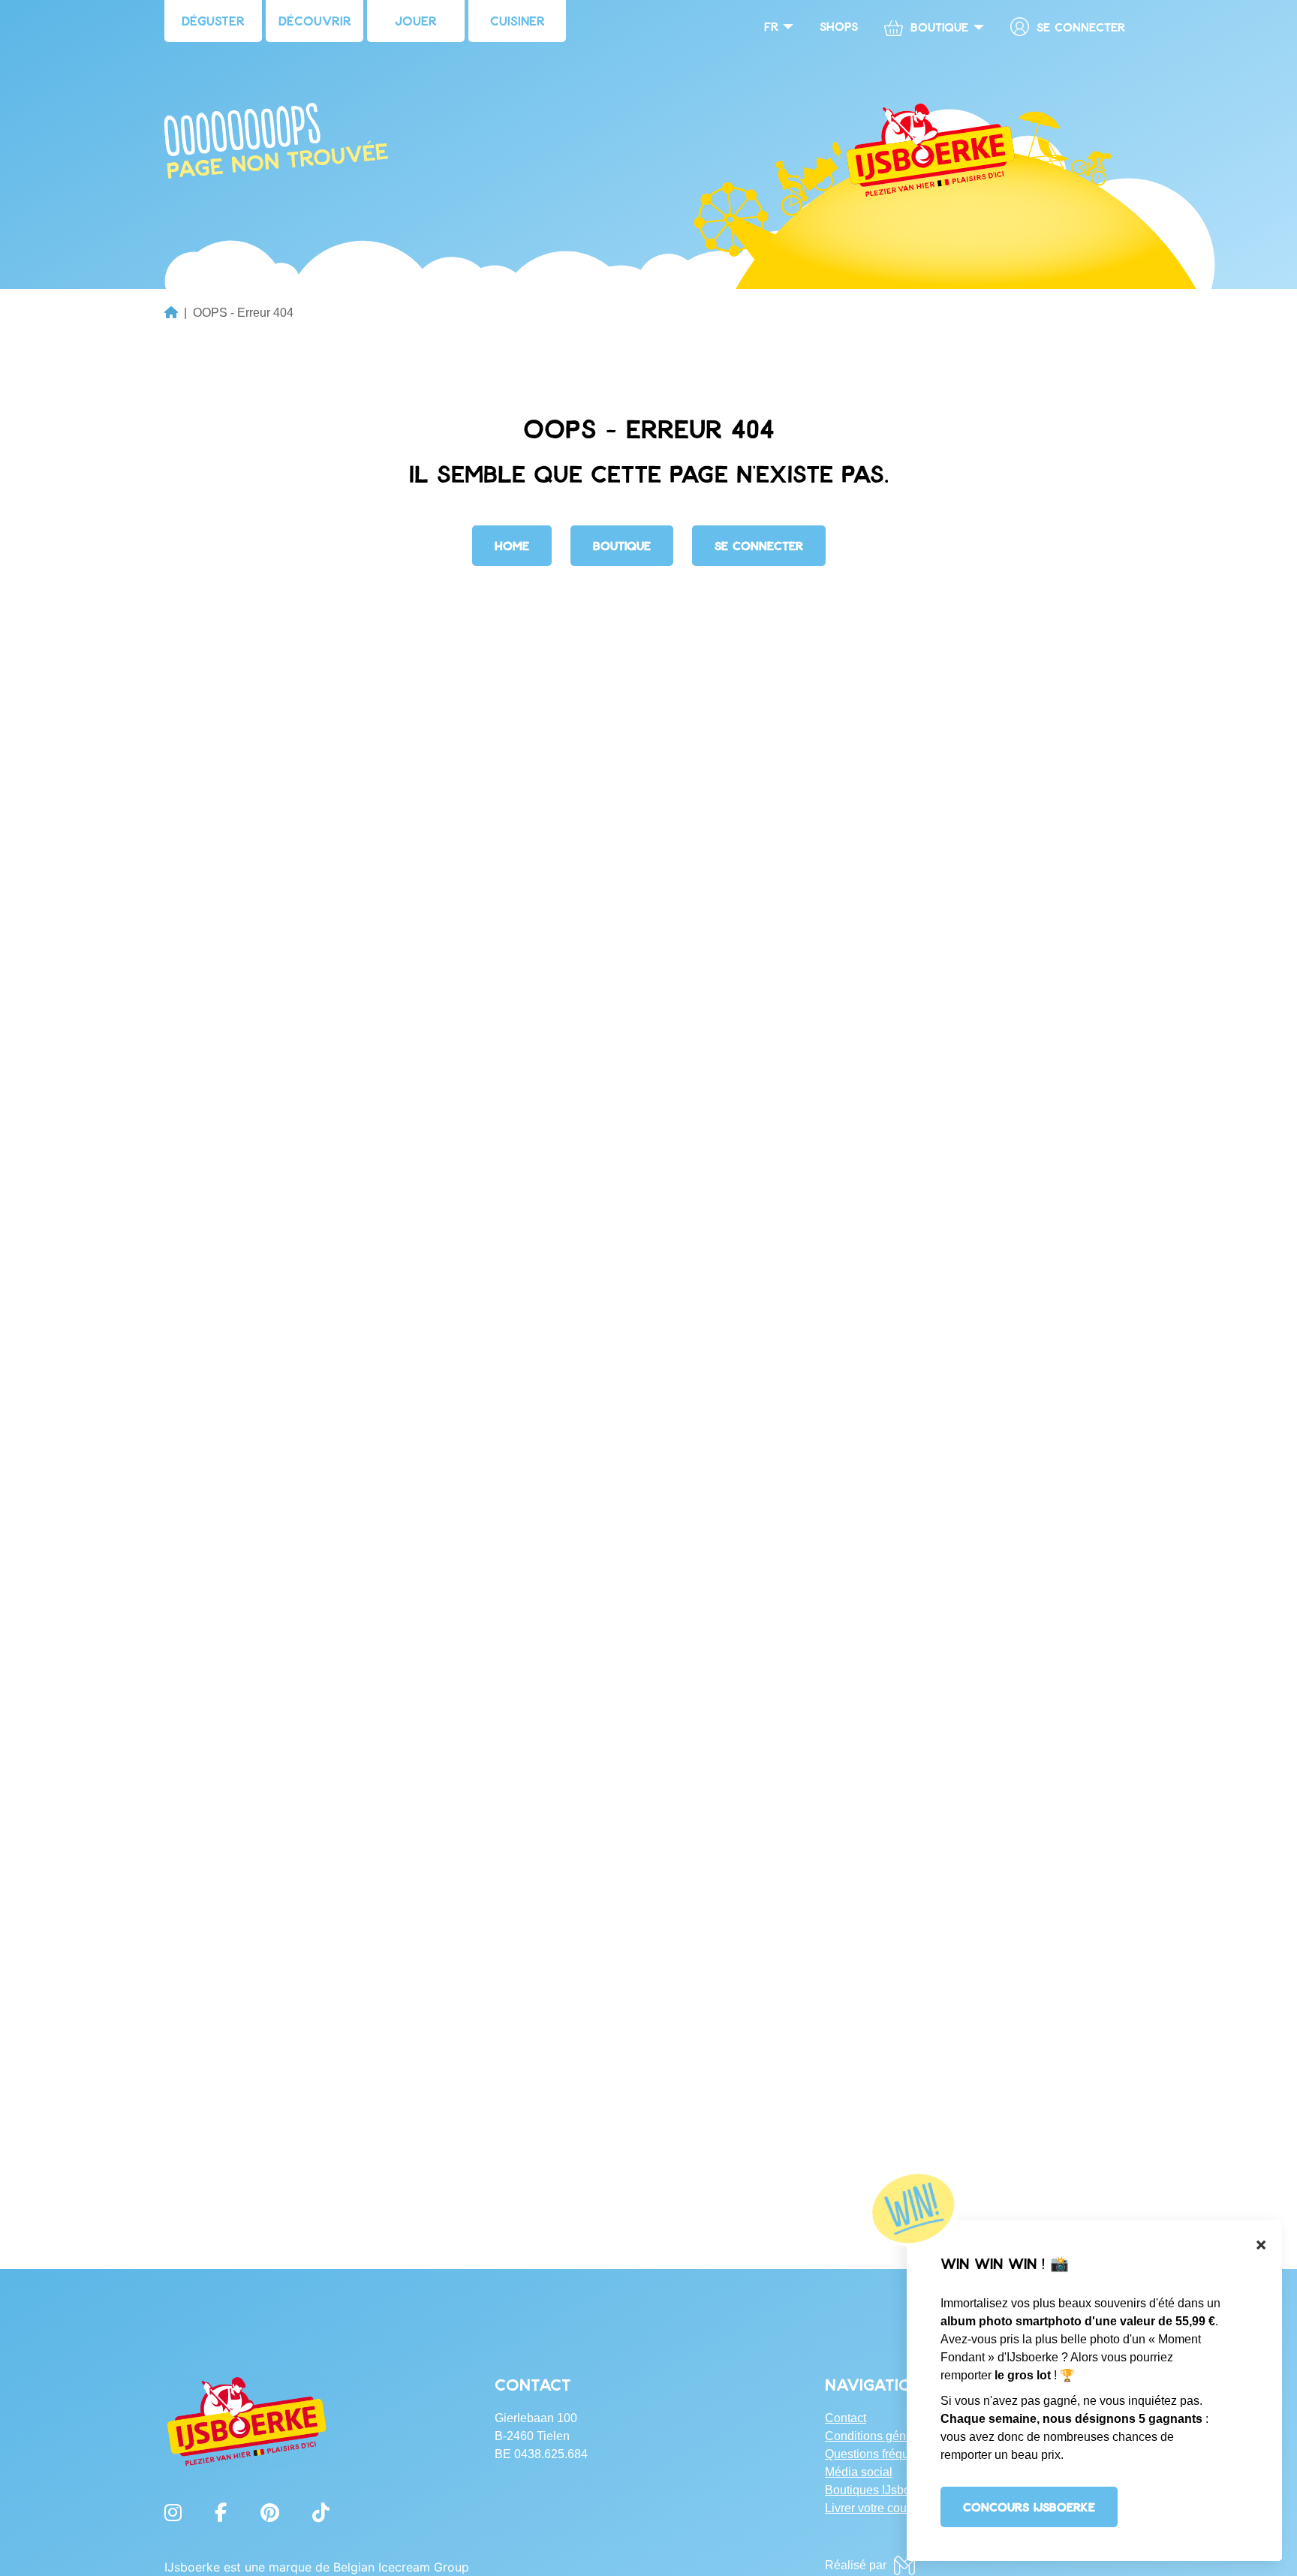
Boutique (622, 545)
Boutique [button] (939, 27)
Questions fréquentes (882, 2454)
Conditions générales (882, 2436)
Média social (859, 2472)
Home (512, 545)
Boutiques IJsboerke (879, 2490)
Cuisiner (518, 20)
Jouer (416, 20)
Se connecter (1081, 27)
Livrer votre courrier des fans (900, 2508)
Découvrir (315, 20)
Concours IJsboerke (1029, 2507)
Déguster (213, 20)
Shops (839, 26)
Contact (846, 2418)
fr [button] (771, 26)
